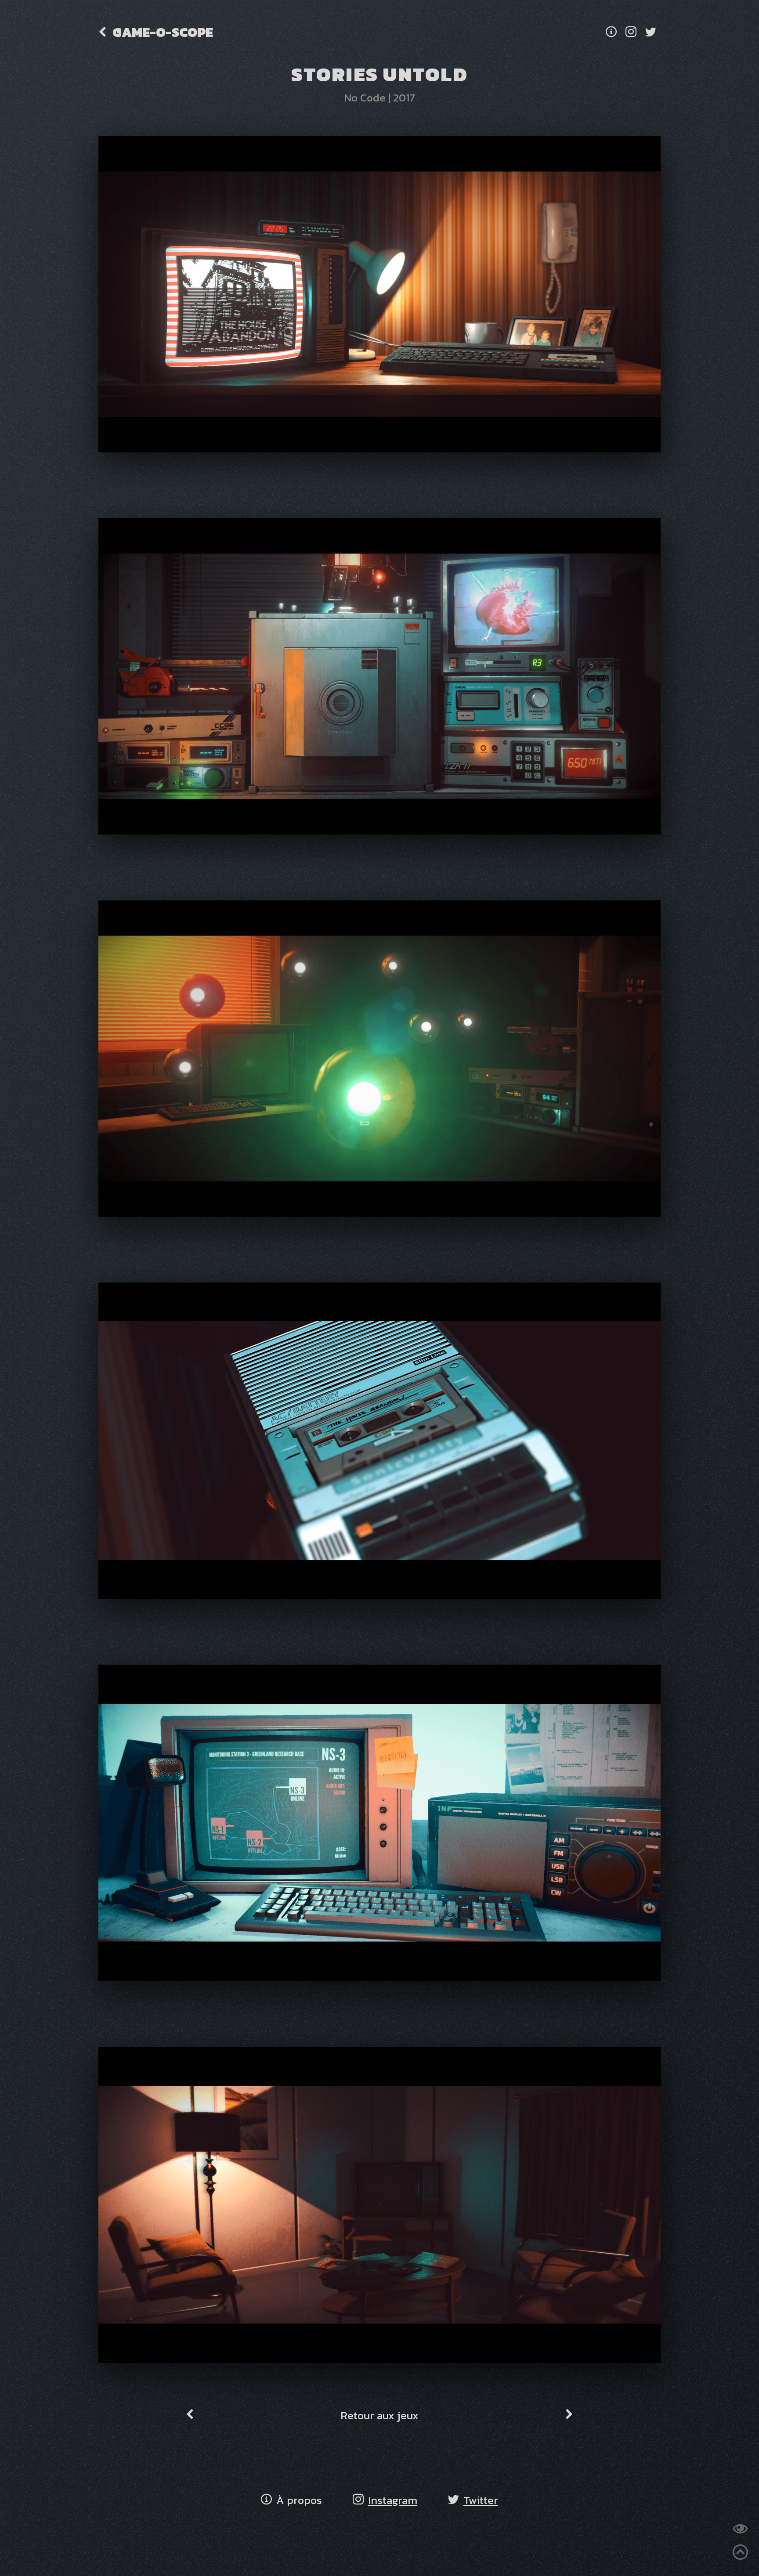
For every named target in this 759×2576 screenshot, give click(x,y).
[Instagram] (631, 32)
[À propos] (611, 32)
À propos (299, 2500)
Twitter (481, 2500)
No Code (365, 98)
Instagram (393, 2500)
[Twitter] (651, 32)
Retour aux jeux (379, 2415)
